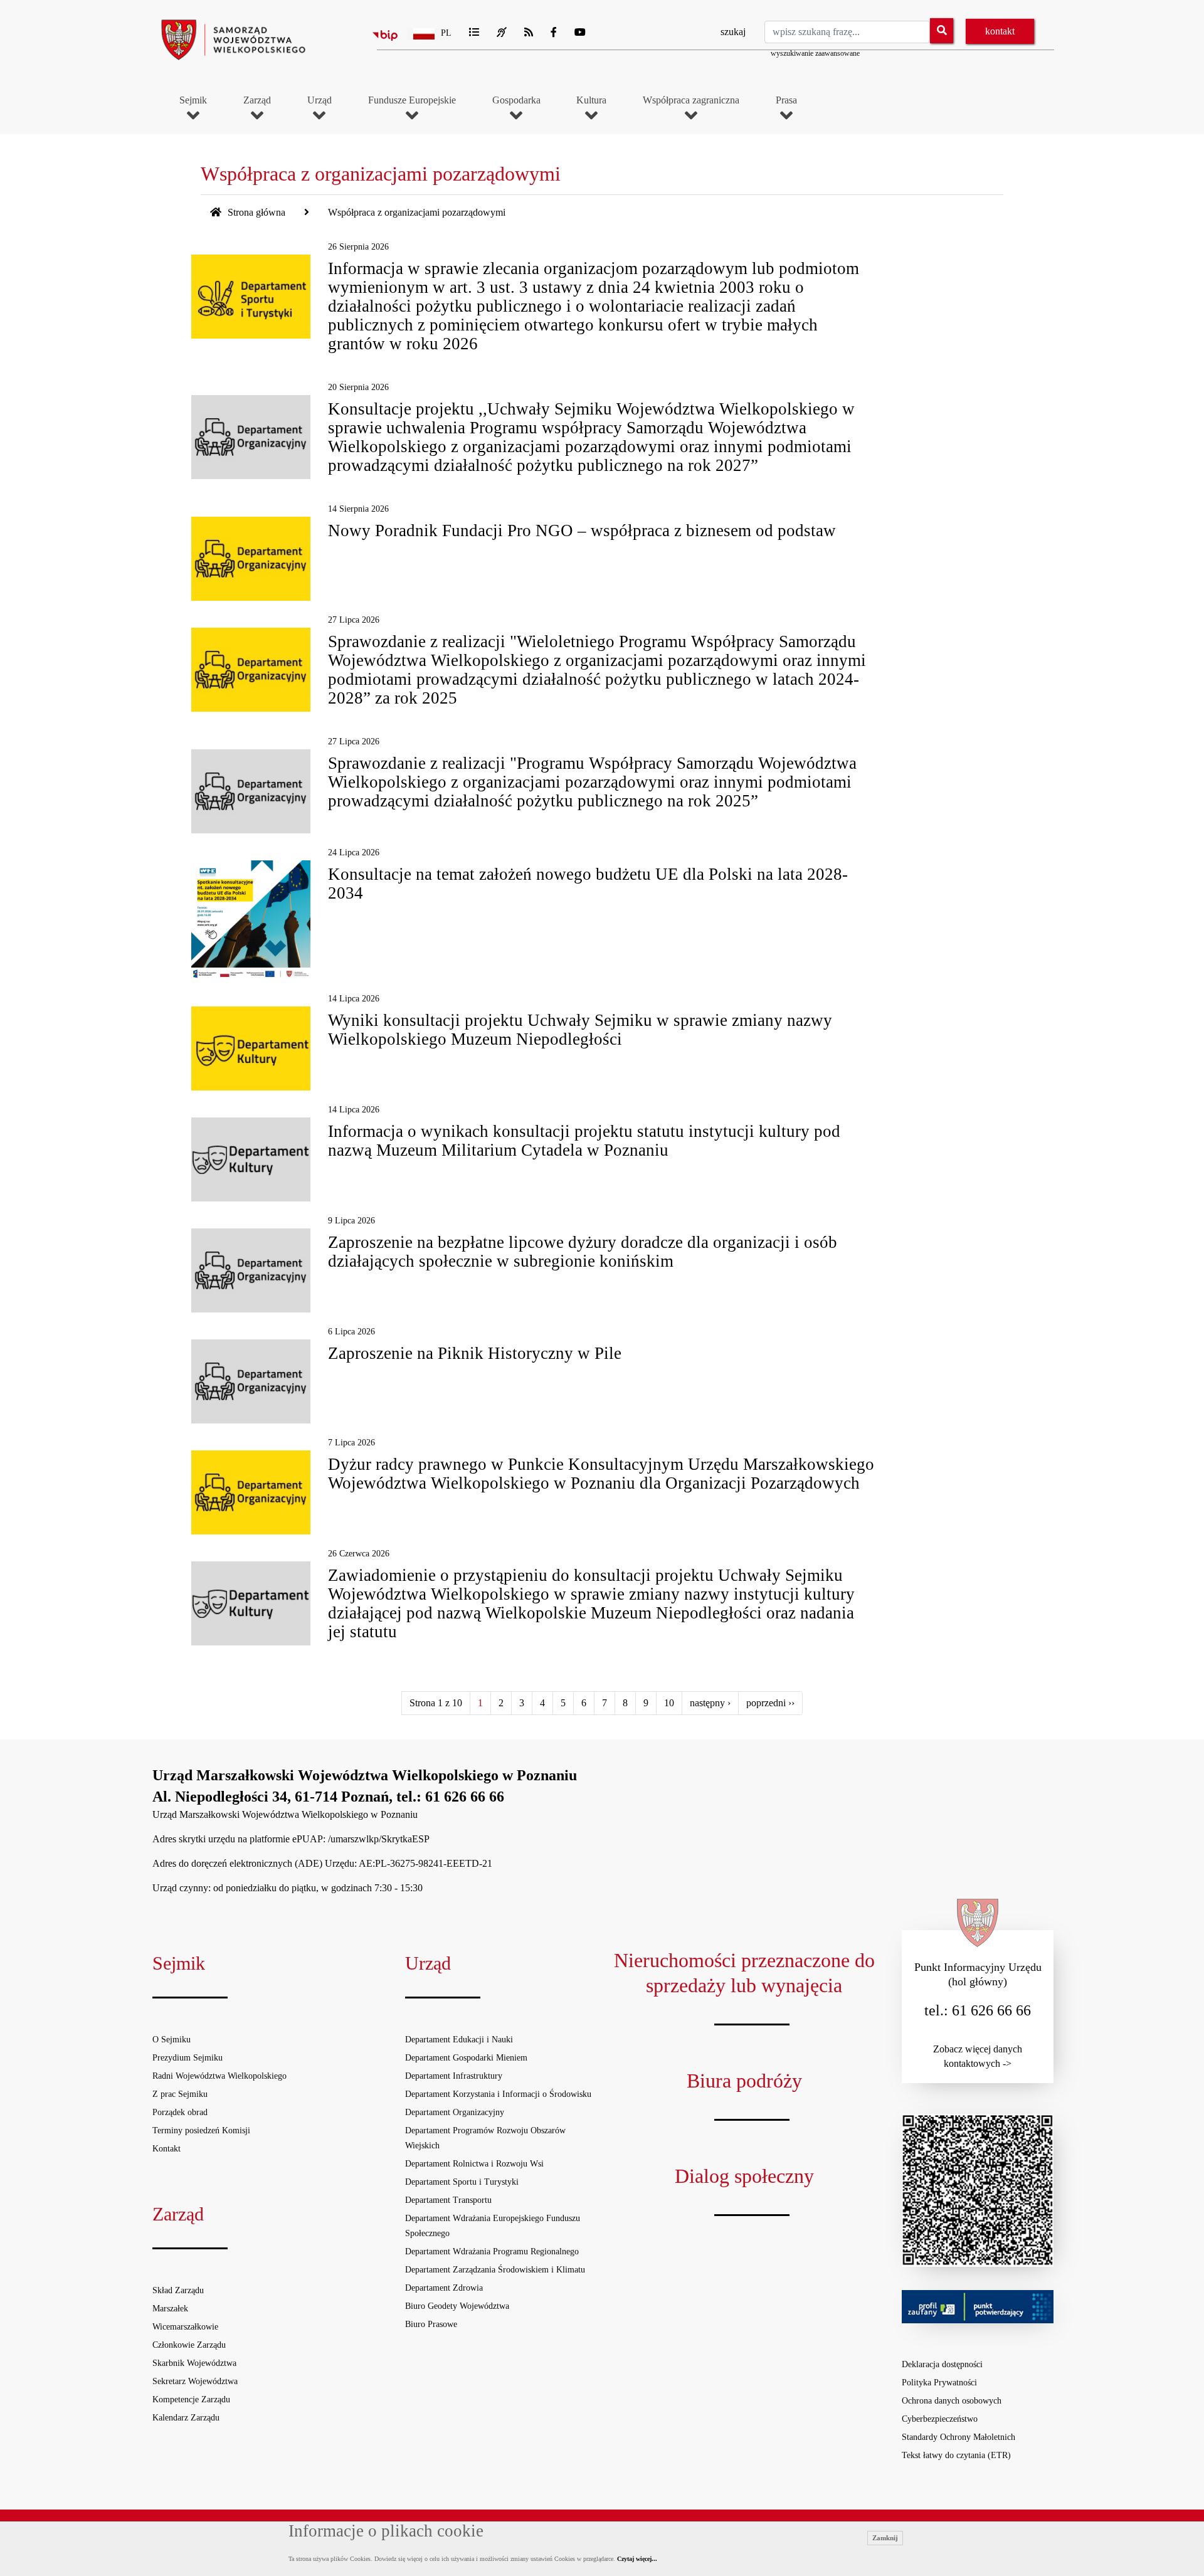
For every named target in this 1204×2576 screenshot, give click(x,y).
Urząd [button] (319, 100)
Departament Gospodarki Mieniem (466, 2058)
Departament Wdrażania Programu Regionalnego (492, 2251)
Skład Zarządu (178, 2290)
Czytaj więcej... (637, 2559)
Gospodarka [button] (516, 100)
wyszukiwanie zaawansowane (815, 53)
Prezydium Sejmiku (187, 2058)
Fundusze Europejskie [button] (412, 100)
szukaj (733, 32)
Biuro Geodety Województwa (457, 2306)
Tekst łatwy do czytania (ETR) (956, 2455)
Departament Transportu (448, 2200)
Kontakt (166, 2149)
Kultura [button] (591, 100)
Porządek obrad (180, 2112)
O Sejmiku (172, 2040)
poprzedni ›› (770, 1703)
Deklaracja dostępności (942, 2364)
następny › (710, 1703)
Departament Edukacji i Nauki (459, 2040)
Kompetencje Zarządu (191, 2399)
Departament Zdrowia (444, 2288)
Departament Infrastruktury (454, 2076)
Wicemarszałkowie (185, 2327)
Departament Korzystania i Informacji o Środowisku (498, 2094)
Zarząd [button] (257, 100)
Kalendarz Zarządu (186, 2418)
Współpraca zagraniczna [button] (691, 100)
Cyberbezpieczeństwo (940, 2419)
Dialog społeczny (744, 2176)
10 (669, 1703)
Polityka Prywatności (939, 2383)
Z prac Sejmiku (180, 2094)
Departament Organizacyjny (455, 2112)
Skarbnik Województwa (194, 2363)
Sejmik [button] (193, 100)
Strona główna (255, 212)
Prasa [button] (786, 100)
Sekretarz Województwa (195, 2381)
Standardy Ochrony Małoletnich (958, 2437)
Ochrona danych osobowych (952, 2401)
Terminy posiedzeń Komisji (201, 2130)
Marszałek (170, 2309)
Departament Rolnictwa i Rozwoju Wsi (474, 2164)
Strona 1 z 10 (436, 1703)
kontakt (1000, 31)
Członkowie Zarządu (189, 2345)
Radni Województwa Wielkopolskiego (219, 2076)
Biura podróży (744, 2081)
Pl (446, 33)
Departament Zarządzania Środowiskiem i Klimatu (495, 2270)
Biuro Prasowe (431, 2324)
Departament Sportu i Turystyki (462, 2182)
